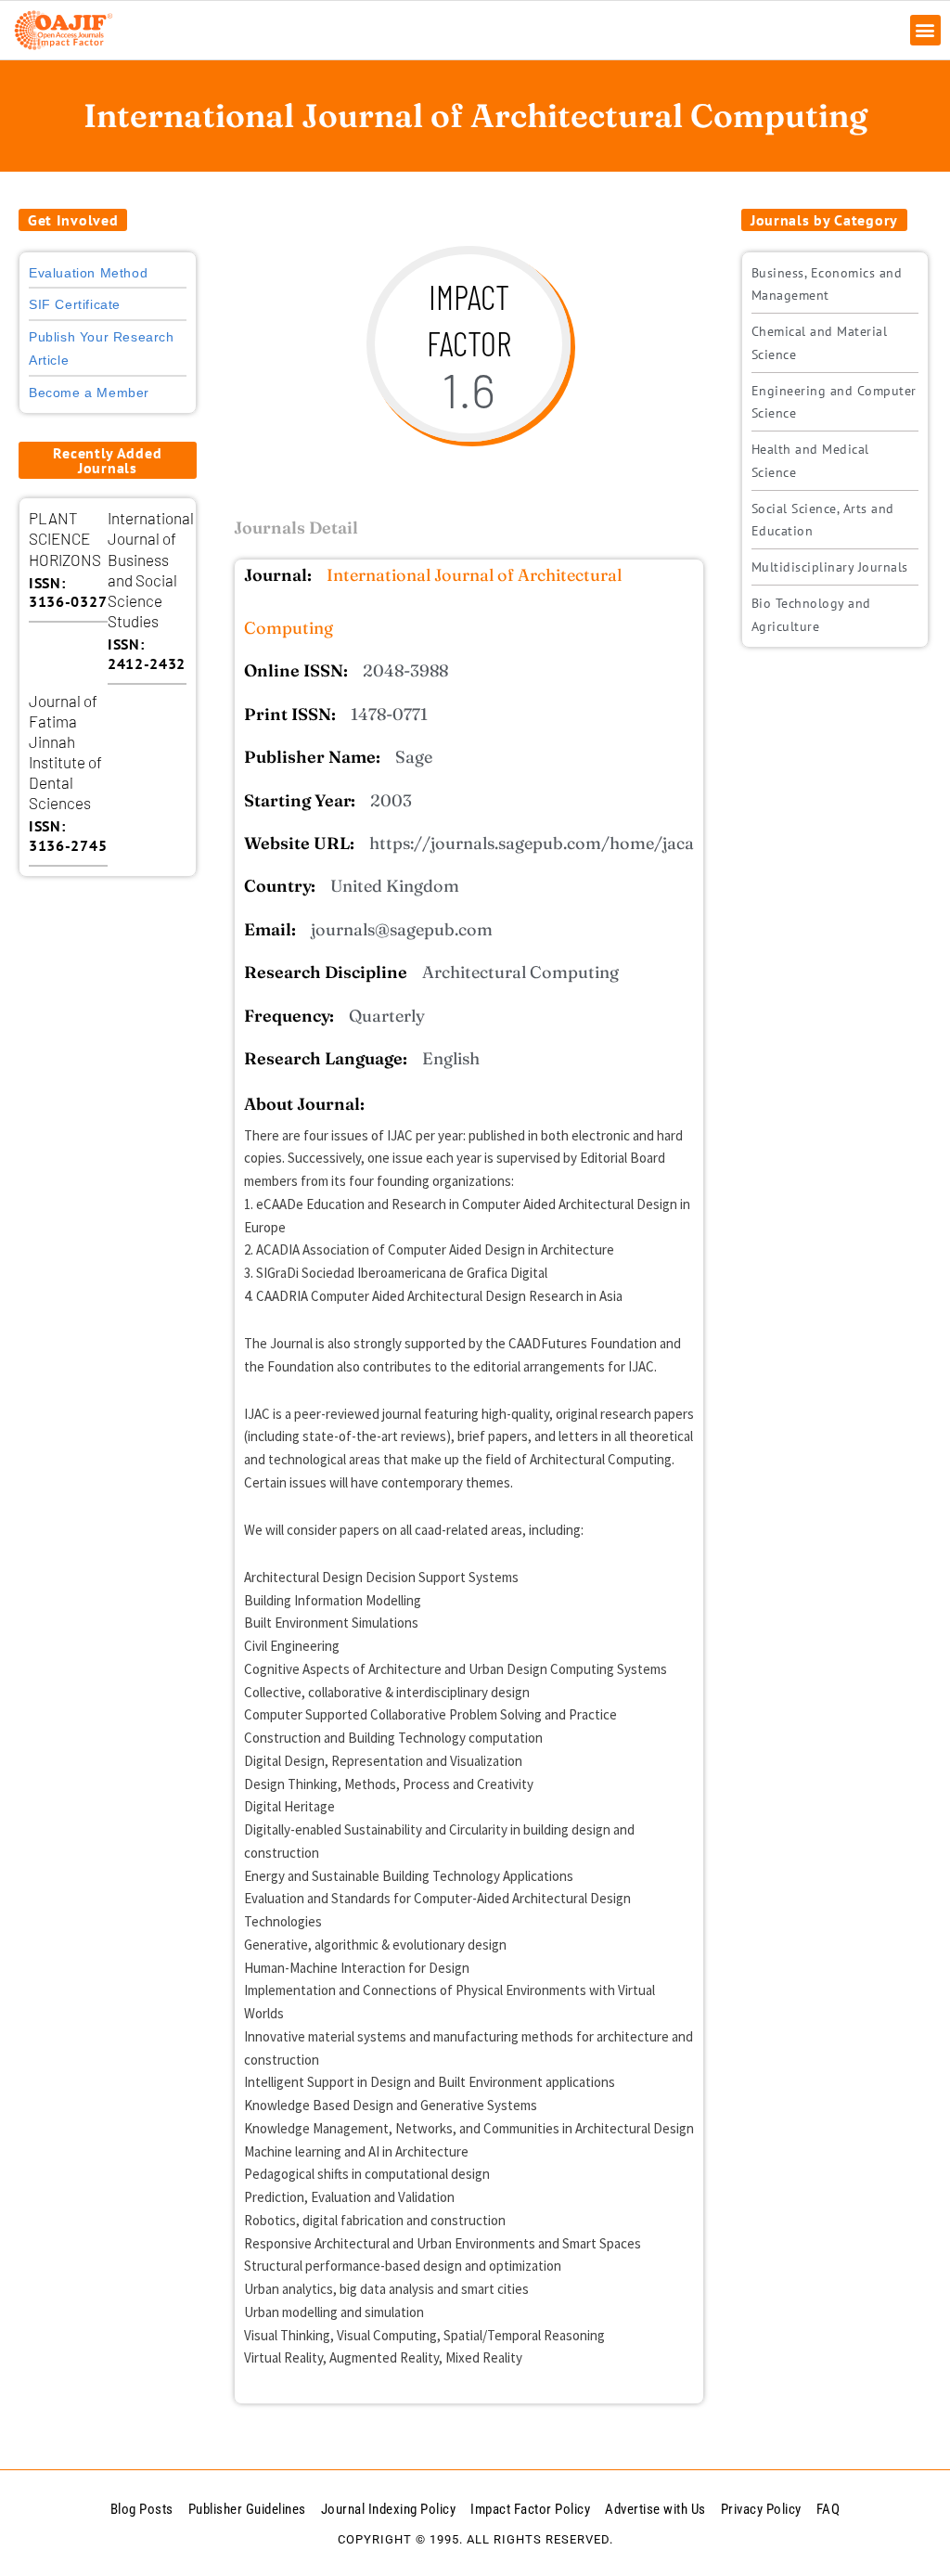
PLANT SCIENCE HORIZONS (65, 538)
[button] (925, 30)
